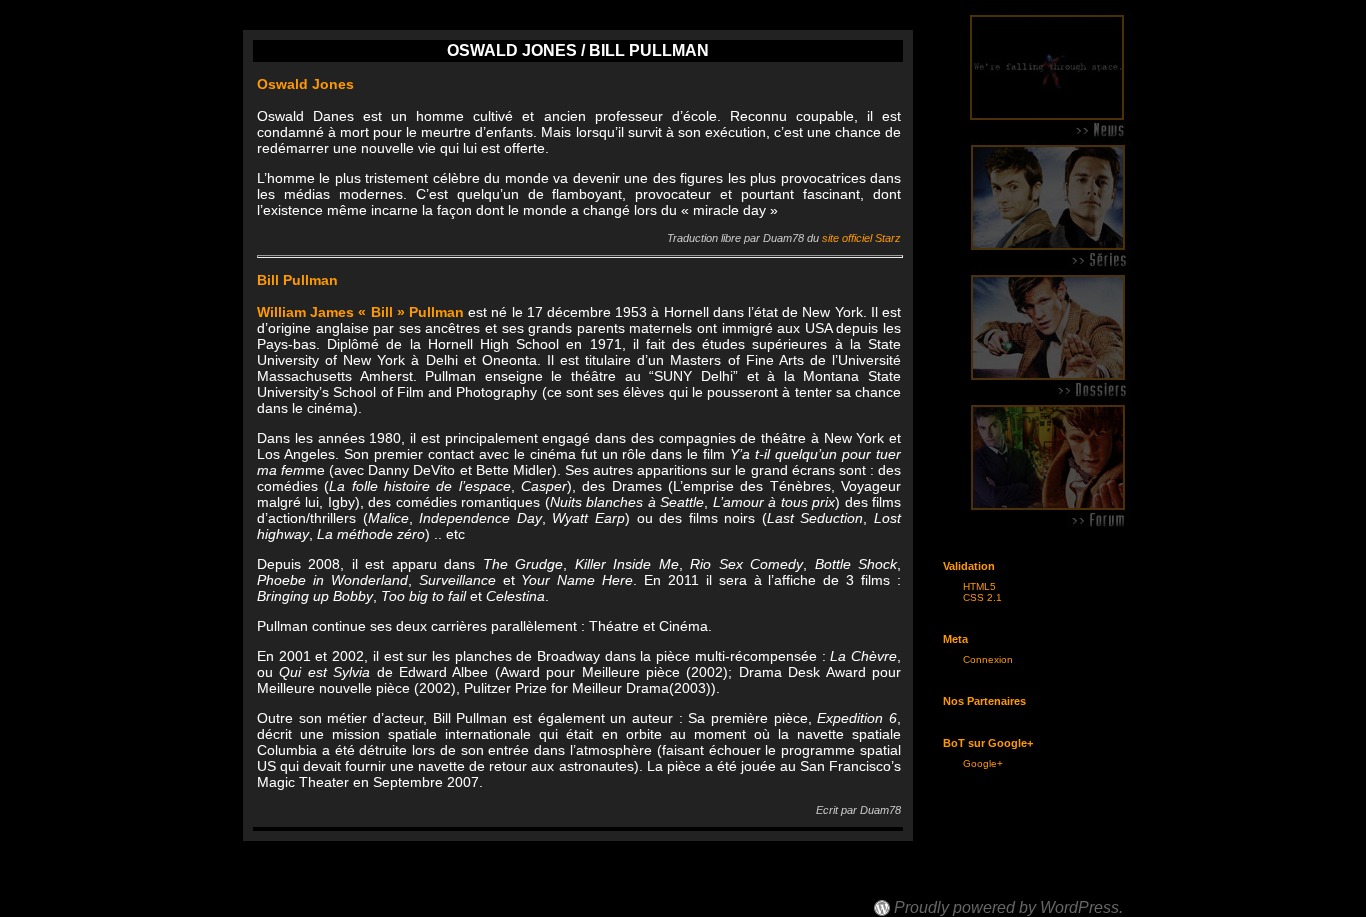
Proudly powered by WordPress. (1008, 908)
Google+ (983, 763)
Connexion (988, 659)
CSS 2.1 (982, 597)
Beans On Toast (934, 889)
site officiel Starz (861, 238)
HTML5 (979, 586)
